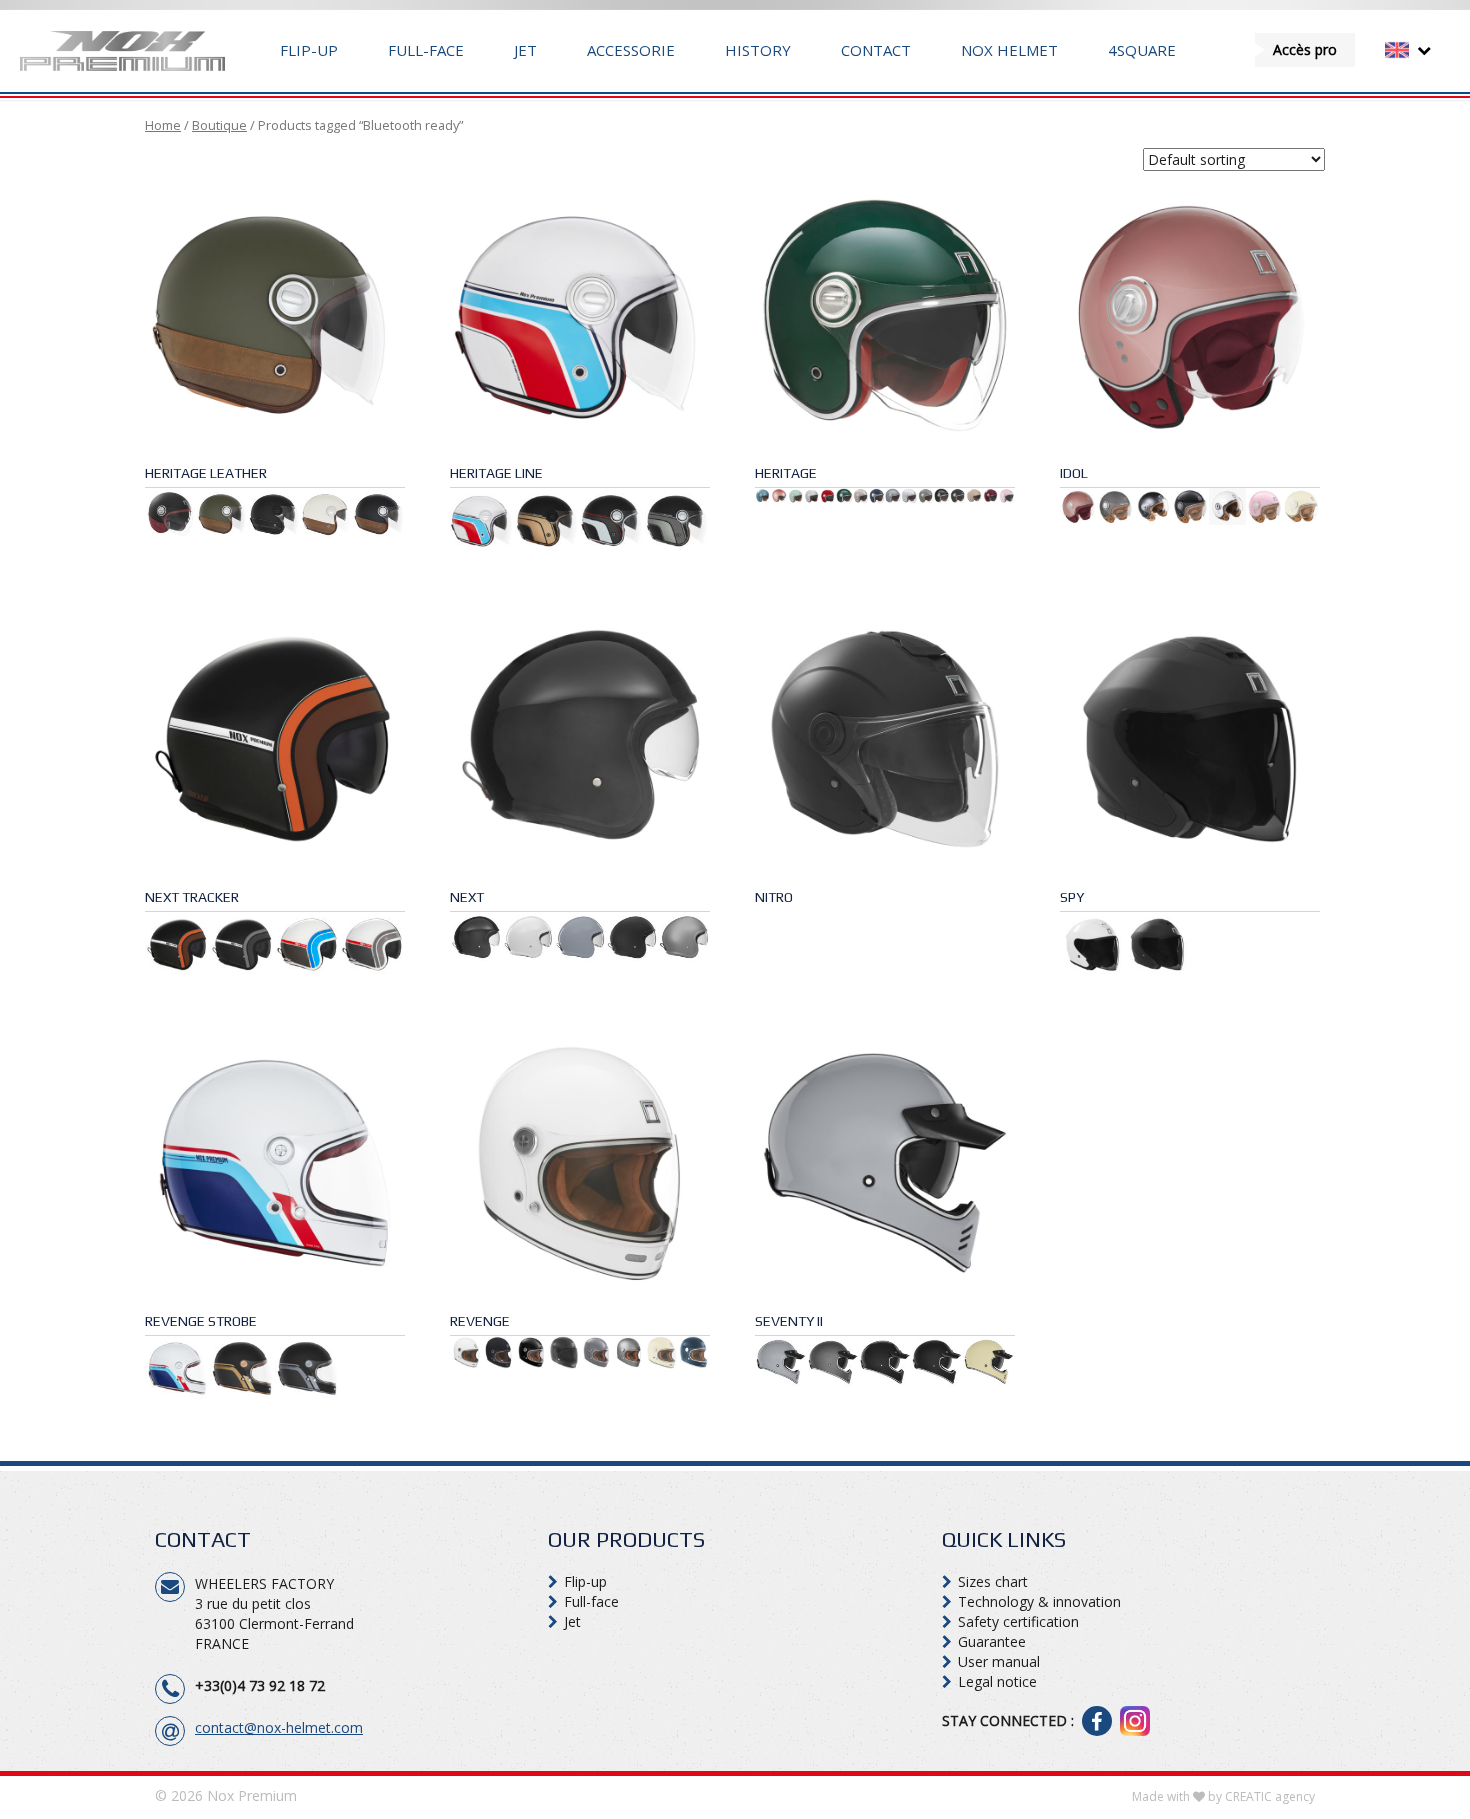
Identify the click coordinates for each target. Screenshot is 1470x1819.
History (758, 50)
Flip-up (309, 50)
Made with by (1223, 1796)
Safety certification (1018, 1621)
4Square (1142, 50)
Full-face (426, 50)
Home (163, 125)
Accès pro (1305, 49)
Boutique (219, 125)
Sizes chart (993, 1581)
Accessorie (631, 50)
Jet (525, 50)
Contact (876, 50)
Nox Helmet (1009, 50)
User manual (999, 1661)
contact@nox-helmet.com (279, 1727)
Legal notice (997, 1681)
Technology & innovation (1039, 1601)
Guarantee (992, 1641)
